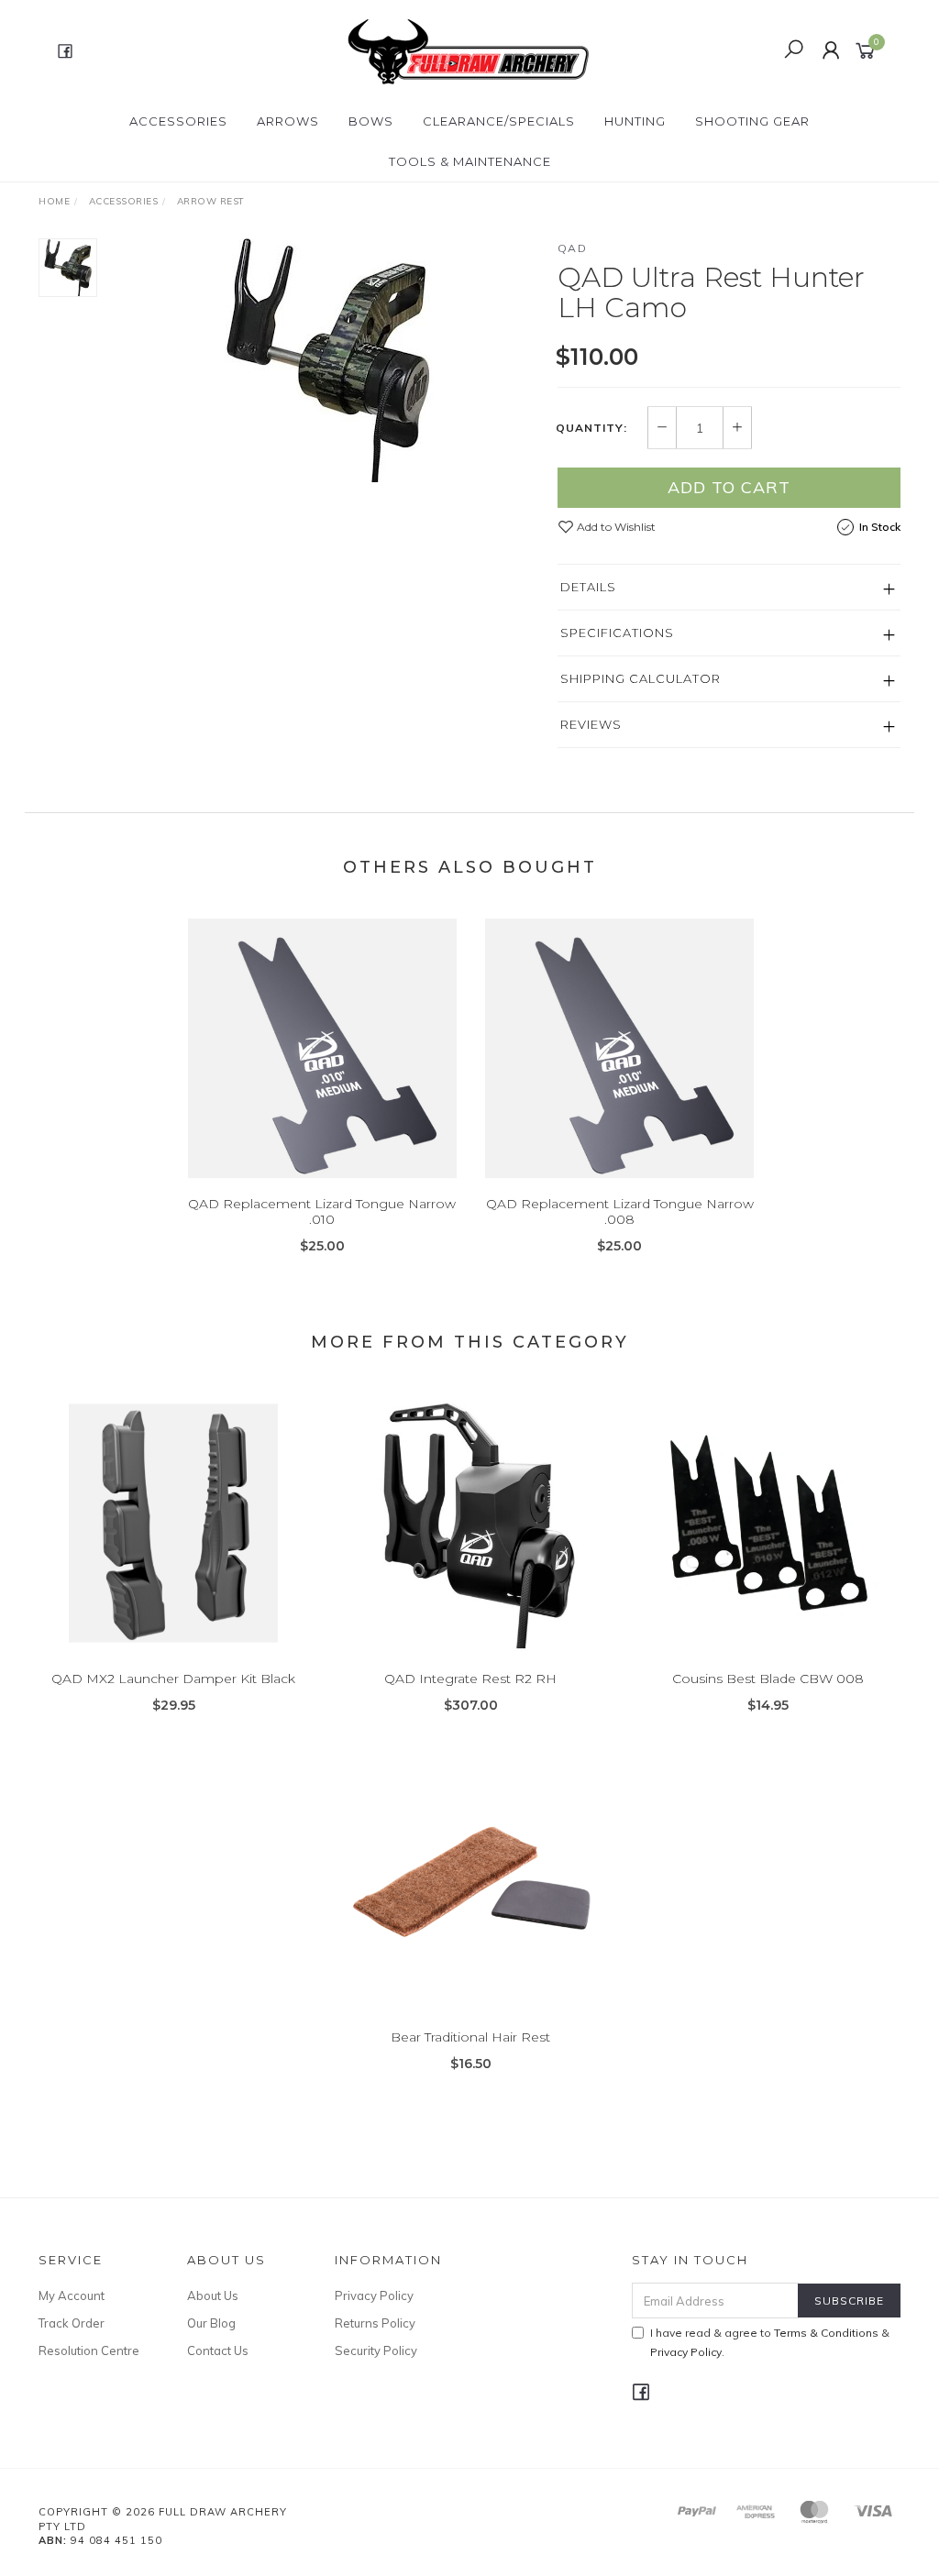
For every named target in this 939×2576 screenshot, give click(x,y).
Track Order (72, 2323)
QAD (573, 248)
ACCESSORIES (178, 121)
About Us (213, 2295)
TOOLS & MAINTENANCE (470, 161)
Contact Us (218, 2350)
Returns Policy (375, 2323)
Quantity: (591, 428)
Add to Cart (729, 487)
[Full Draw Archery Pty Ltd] (468, 50)
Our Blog (211, 2323)
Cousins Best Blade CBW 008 (768, 1679)
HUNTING (635, 121)
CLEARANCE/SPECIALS (499, 121)
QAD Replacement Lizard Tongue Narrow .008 (620, 1211)
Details (588, 587)
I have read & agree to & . (770, 2342)
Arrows (288, 121)
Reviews (591, 724)
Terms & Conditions (826, 2333)
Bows (371, 121)
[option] (327, 360)
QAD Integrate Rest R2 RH (470, 1679)
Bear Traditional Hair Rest (470, 2037)
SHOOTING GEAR (752, 121)
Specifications (617, 633)
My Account (72, 2295)
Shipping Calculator (641, 678)
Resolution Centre (89, 2350)
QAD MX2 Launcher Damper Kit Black (173, 1679)
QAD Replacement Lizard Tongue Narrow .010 (322, 1211)
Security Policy (376, 2350)
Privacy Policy (374, 2295)
